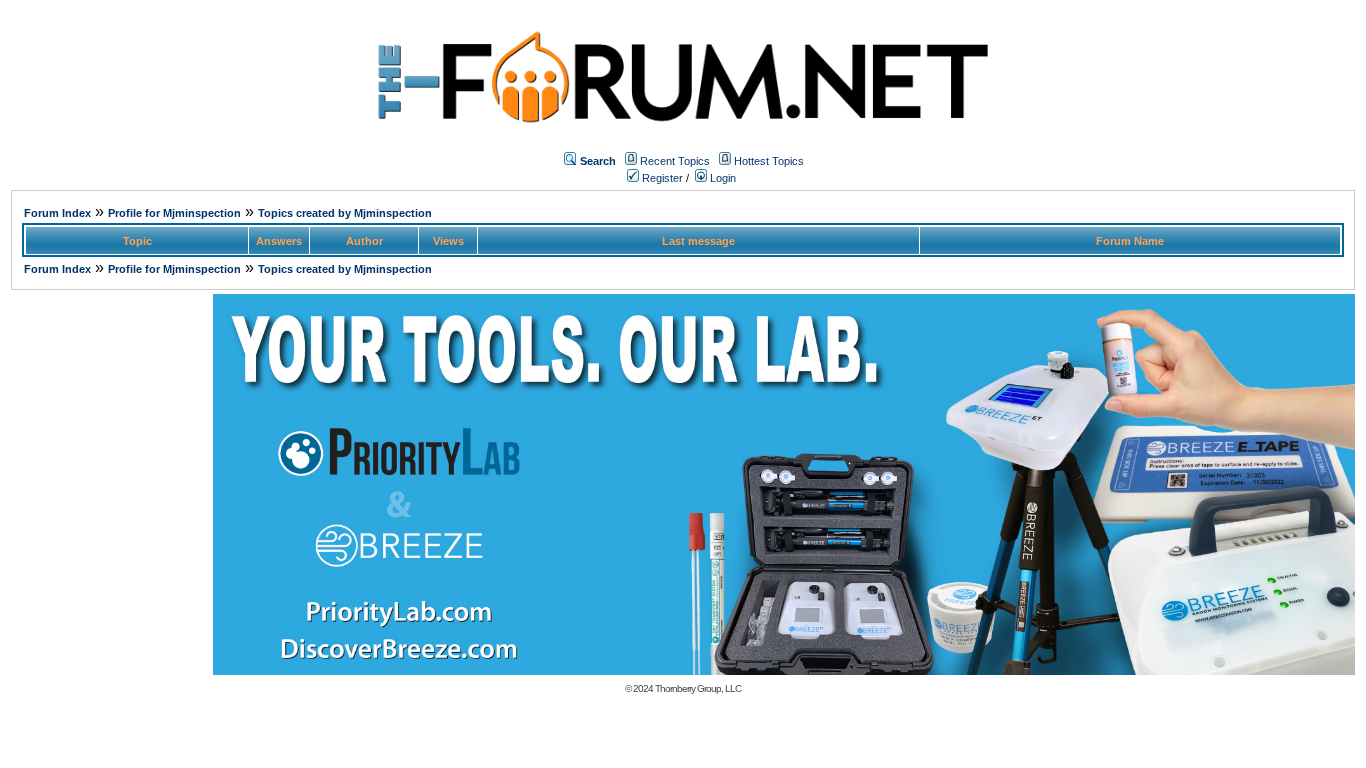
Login (721, 178)
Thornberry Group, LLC (698, 688)
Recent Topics (675, 161)
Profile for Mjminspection (174, 213)
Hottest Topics (769, 161)
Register (661, 178)
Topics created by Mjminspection (345, 213)
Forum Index (57, 213)
